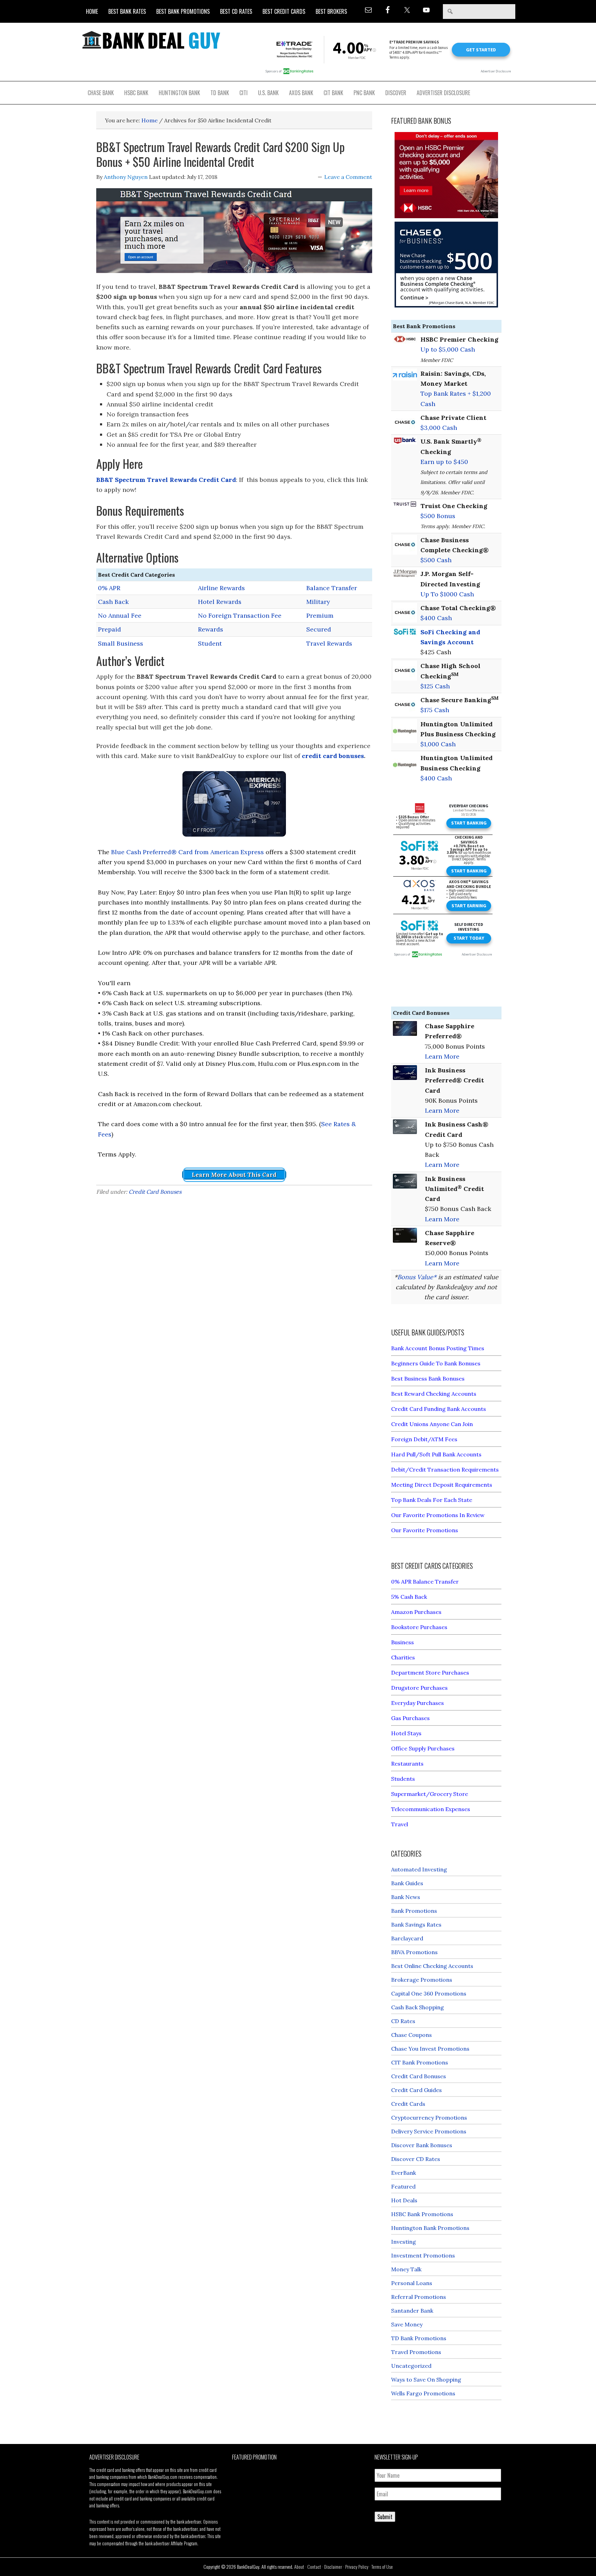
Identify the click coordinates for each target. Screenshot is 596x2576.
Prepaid (110, 629)
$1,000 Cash (438, 744)
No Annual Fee (120, 615)
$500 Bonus (438, 516)
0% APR (109, 588)
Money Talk (406, 2269)
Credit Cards (408, 2104)
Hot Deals (404, 2200)
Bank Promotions (414, 1911)
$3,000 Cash (439, 428)
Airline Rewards (221, 588)
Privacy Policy (357, 2567)
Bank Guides (407, 1883)
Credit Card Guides (416, 2090)
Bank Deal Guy (151, 40)
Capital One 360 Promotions (429, 1993)
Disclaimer (333, 2567)
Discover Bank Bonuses (422, 2145)
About (299, 2567)
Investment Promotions (423, 2255)
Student (210, 643)
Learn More (442, 1056)
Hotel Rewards (220, 602)
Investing (404, 2242)
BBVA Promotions (414, 1952)
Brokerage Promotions (422, 1980)
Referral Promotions (419, 2297)
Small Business (121, 643)
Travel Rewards (329, 643)
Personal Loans (412, 2283)
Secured (319, 629)
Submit (385, 2517)
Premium (320, 615)
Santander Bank (412, 2311)
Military (318, 602)
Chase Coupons (411, 2035)
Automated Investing (419, 1869)
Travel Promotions (416, 2352)
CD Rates (403, 2021)
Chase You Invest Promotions (430, 2049)
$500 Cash (436, 560)
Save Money (407, 2324)
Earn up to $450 (444, 462)
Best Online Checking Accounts (432, 1966)
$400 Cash (436, 618)
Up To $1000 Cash (447, 594)
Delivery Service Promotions (429, 2131)
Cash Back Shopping (418, 2007)
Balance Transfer (332, 588)
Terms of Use (382, 2567)
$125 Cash (435, 686)
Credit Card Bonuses (155, 1192)
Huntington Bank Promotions (430, 2228)
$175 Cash (435, 710)
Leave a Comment (348, 177)
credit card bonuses (333, 756)
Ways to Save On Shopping (426, 2380)
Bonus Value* (417, 1277)
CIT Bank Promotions (420, 2062)
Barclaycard (407, 1938)
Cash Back (113, 602)
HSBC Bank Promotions (422, 2214)
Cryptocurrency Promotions (429, 2118)
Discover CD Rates (416, 2159)
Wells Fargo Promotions (423, 2393)
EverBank (404, 2173)
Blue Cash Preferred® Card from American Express (187, 852)
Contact (314, 2567)
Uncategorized (411, 2366)
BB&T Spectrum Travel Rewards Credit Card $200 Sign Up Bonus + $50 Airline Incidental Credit (220, 154)
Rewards (211, 629)
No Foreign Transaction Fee (240, 615)
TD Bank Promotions (419, 2338)
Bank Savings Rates (416, 1925)
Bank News (406, 1897)
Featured (403, 2186)
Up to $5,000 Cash (448, 349)
